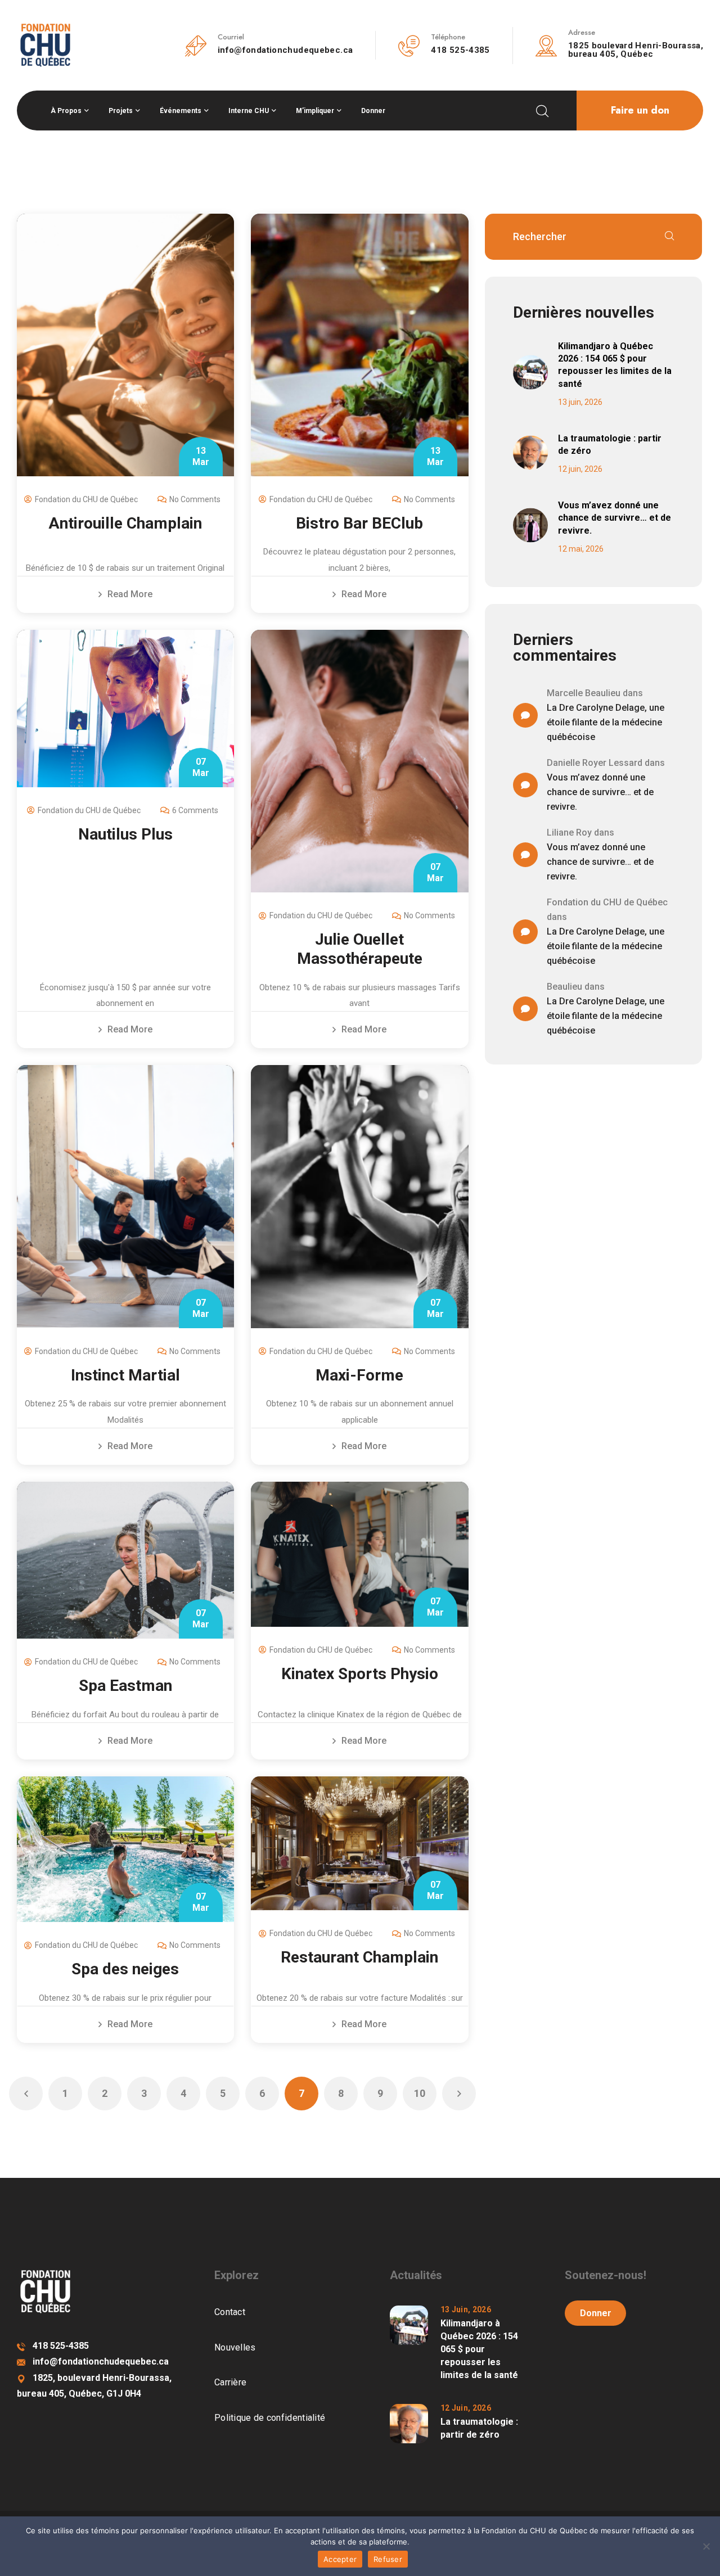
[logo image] (45, 44)
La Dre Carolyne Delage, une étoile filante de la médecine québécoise (606, 722)
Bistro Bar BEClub (359, 523)
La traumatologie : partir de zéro (610, 445)
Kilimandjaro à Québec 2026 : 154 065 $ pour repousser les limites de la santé (615, 365)
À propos (66, 111)
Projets (121, 111)
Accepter (340, 2559)
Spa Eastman (125, 1686)
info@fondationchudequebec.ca (285, 50)
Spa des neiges (125, 1969)
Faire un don (640, 110)
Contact (230, 2312)
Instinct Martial (125, 1375)
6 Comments (195, 810)
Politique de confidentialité (270, 2418)
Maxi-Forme (359, 1375)
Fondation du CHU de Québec (86, 499)
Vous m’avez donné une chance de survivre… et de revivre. (615, 518)
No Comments (195, 499)
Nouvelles (235, 2347)
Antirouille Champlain (125, 523)
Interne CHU (249, 111)
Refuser (388, 2559)
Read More (130, 594)
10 (420, 2093)
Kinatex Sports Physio (360, 1674)
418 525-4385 (460, 50)
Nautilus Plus (125, 834)
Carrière (230, 2382)
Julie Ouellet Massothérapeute (360, 949)
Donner (373, 111)
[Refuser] (706, 2546)
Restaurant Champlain (359, 1957)
